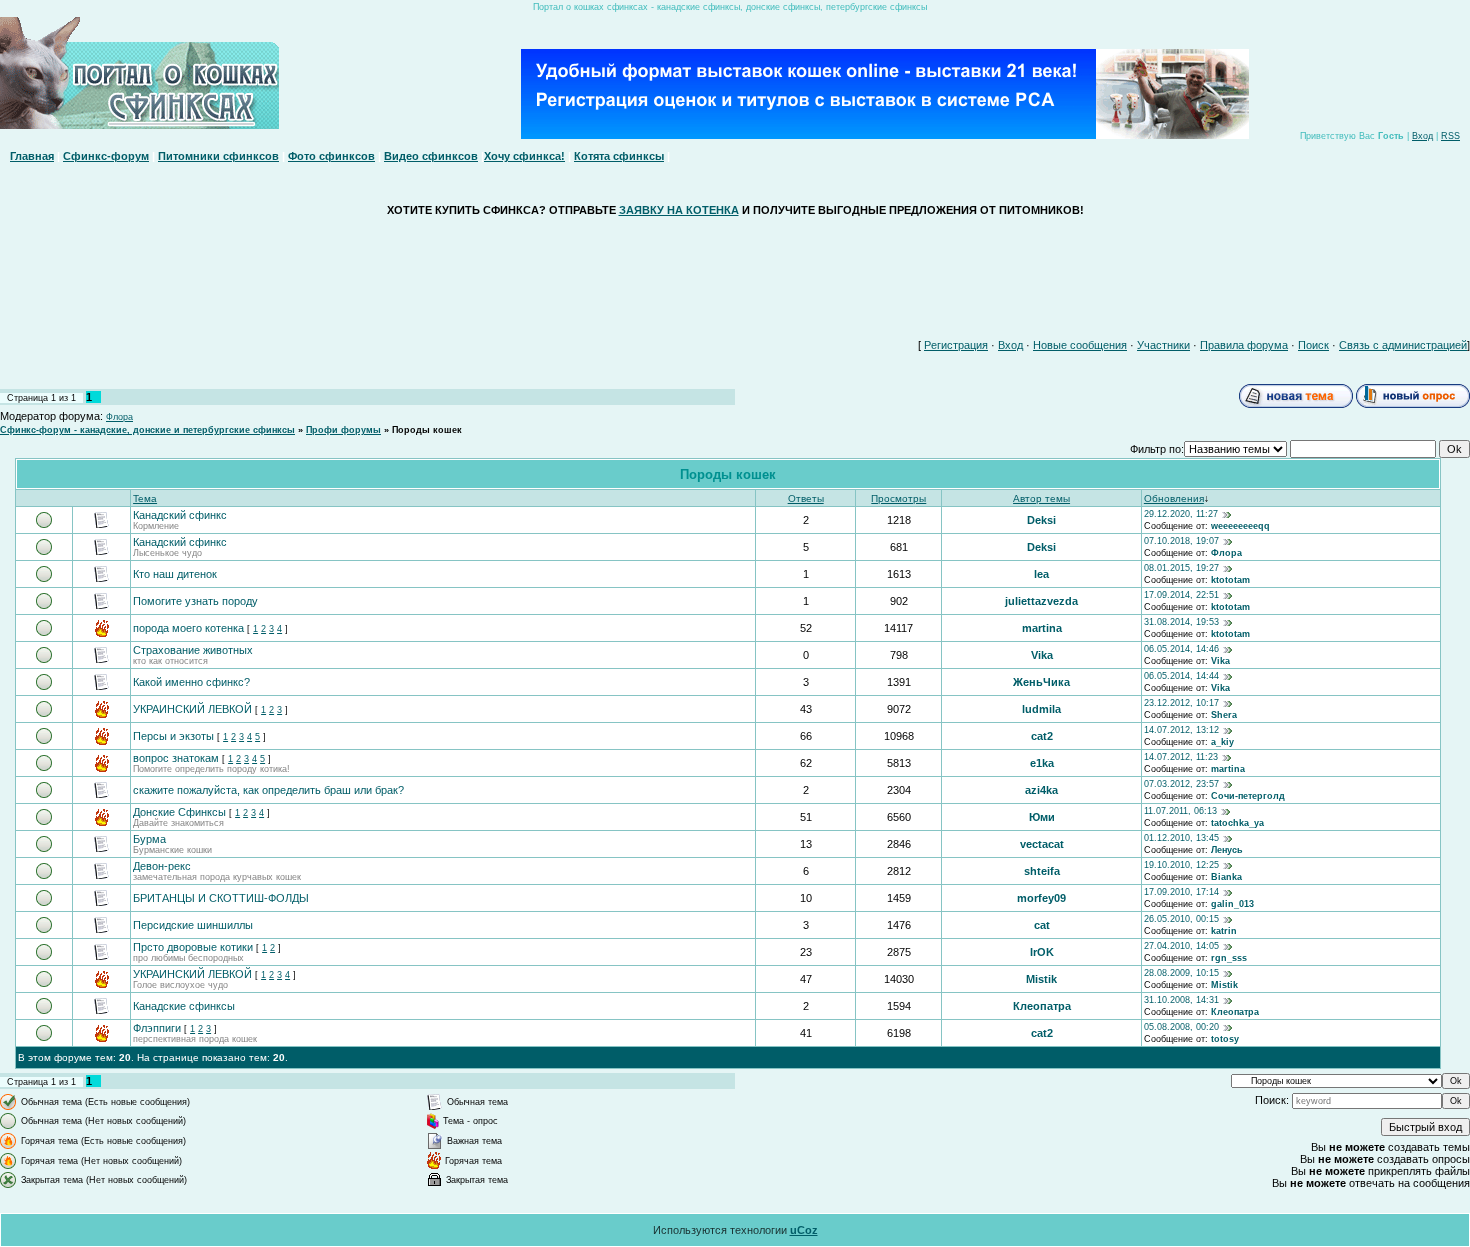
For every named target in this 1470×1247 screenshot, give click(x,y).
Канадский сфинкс (180, 515)
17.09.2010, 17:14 (1181, 892)
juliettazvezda (1041, 601)
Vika (1042, 655)
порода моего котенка (188, 628)
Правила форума (1244, 345)
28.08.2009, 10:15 (1181, 973)
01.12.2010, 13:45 (1181, 838)
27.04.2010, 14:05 (1181, 946)
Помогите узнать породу (195, 601)
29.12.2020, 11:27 (1181, 514)
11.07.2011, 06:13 (1180, 811)
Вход (1422, 136)
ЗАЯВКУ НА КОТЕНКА (679, 210)
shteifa (1042, 871)
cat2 (1042, 736)
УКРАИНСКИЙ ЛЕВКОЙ (192, 709)
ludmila (1041, 709)
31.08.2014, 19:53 (1181, 622)
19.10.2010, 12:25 (1181, 865)
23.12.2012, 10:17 (1181, 703)
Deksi (1041, 520)
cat (1042, 925)
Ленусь (1227, 850)
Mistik (1041, 979)
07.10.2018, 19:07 (1181, 541)
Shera (1224, 715)
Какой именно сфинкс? (191, 682)
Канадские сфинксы (184, 1006)
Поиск (1313, 345)
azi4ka (1041, 790)
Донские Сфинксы (179, 812)
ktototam (1230, 580)
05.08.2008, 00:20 (1181, 1027)
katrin (1224, 931)
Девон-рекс (162, 866)
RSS (1450, 136)
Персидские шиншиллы (193, 925)
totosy (1225, 1039)
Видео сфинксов (431, 156)
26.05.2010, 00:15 (1181, 919)
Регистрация (956, 345)
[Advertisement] (735, 273)
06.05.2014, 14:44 (1181, 676)
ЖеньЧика (1041, 682)
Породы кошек (427, 430)
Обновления (1174, 498)
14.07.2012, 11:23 (1181, 757)
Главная (32, 156)
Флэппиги (157, 1028)
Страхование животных (193, 650)
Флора (119, 417)
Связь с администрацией (1403, 345)
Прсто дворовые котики (193, 947)
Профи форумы (343, 430)
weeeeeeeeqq (1240, 526)
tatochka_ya (1237, 823)
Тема (145, 498)
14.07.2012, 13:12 (1181, 730)
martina (1042, 628)
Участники (1163, 345)
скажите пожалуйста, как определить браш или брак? (268, 790)
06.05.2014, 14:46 (1181, 649)
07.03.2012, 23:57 (1181, 784)
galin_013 (1232, 904)
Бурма (149, 839)
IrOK (1042, 952)
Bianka (1226, 877)
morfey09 (1041, 898)
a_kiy (1222, 742)
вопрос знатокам (176, 758)
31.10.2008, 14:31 (1181, 1000)
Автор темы (1041, 498)
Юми (1042, 817)
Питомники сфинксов (218, 156)
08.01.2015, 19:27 (1181, 568)
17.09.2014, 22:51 (1181, 595)
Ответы (806, 498)
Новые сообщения (1080, 345)
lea (1041, 574)
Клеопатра (1042, 1006)
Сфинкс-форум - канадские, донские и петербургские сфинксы (147, 430)
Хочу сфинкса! (524, 156)
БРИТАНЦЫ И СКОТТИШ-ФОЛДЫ (221, 898)
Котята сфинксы (619, 156)
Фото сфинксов (331, 156)
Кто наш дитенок (175, 574)
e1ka (1042, 763)
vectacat (1042, 844)
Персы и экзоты (173, 736)
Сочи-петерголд (1248, 796)
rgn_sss (1229, 958)
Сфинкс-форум (106, 156)
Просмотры (898, 498)
